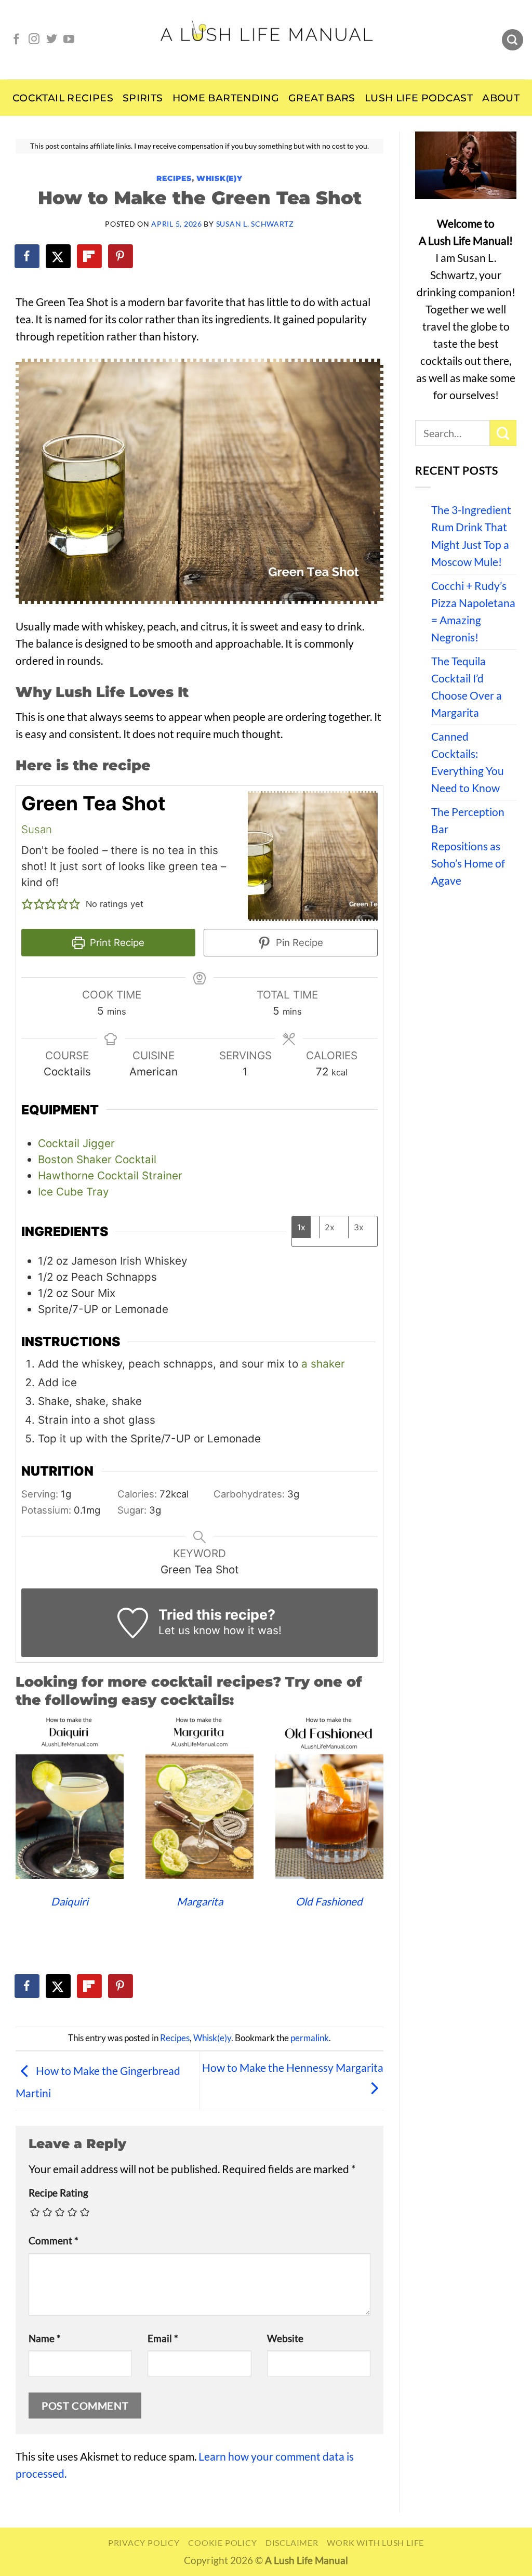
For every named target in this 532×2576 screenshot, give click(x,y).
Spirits (143, 98)
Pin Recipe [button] (298, 942)
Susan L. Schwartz (255, 224)
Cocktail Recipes (63, 98)
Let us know (189, 1630)
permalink (310, 2038)
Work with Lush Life (375, 2542)
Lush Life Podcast (419, 98)
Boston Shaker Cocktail (97, 1159)
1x (301, 1227)
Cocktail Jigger (76, 1143)
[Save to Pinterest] (121, 256)
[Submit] (503, 433)
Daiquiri (70, 1901)
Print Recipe (116, 942)
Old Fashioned (329, 1901)
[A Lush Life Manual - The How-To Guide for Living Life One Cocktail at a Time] (266, 40)
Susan (37, 829)
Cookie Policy (222, 2542)
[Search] (513, 40)
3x (359, 1227)
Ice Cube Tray (73, 1192)
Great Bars (322, 98)
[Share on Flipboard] (90, 256)
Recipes (174, 178)
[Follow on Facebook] (16, 40)
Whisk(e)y (220, 178)
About (501, 98)
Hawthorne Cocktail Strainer (110, 1175)
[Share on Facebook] (28, 256)
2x (330, 1227)
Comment (54, 2241)
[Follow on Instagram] (34, 40)
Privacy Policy (144, 2542)
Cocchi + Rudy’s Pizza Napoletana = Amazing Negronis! (473, 612)
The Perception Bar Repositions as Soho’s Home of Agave (468, 846)
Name (45, 2338)
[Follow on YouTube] (69, 40)
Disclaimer (292, 2542)
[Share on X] (59, 256)
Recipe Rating (58, 2193)
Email (163, 2338)
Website (285, 2338)
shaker (328, 1364)
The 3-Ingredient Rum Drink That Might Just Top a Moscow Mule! (471, 536)
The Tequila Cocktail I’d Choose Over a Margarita (467, 687)
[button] (27, 904)
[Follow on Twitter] (52, 40)
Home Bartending (226, 98)
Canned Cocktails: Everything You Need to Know (468, 762)
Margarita (200, 1901)
